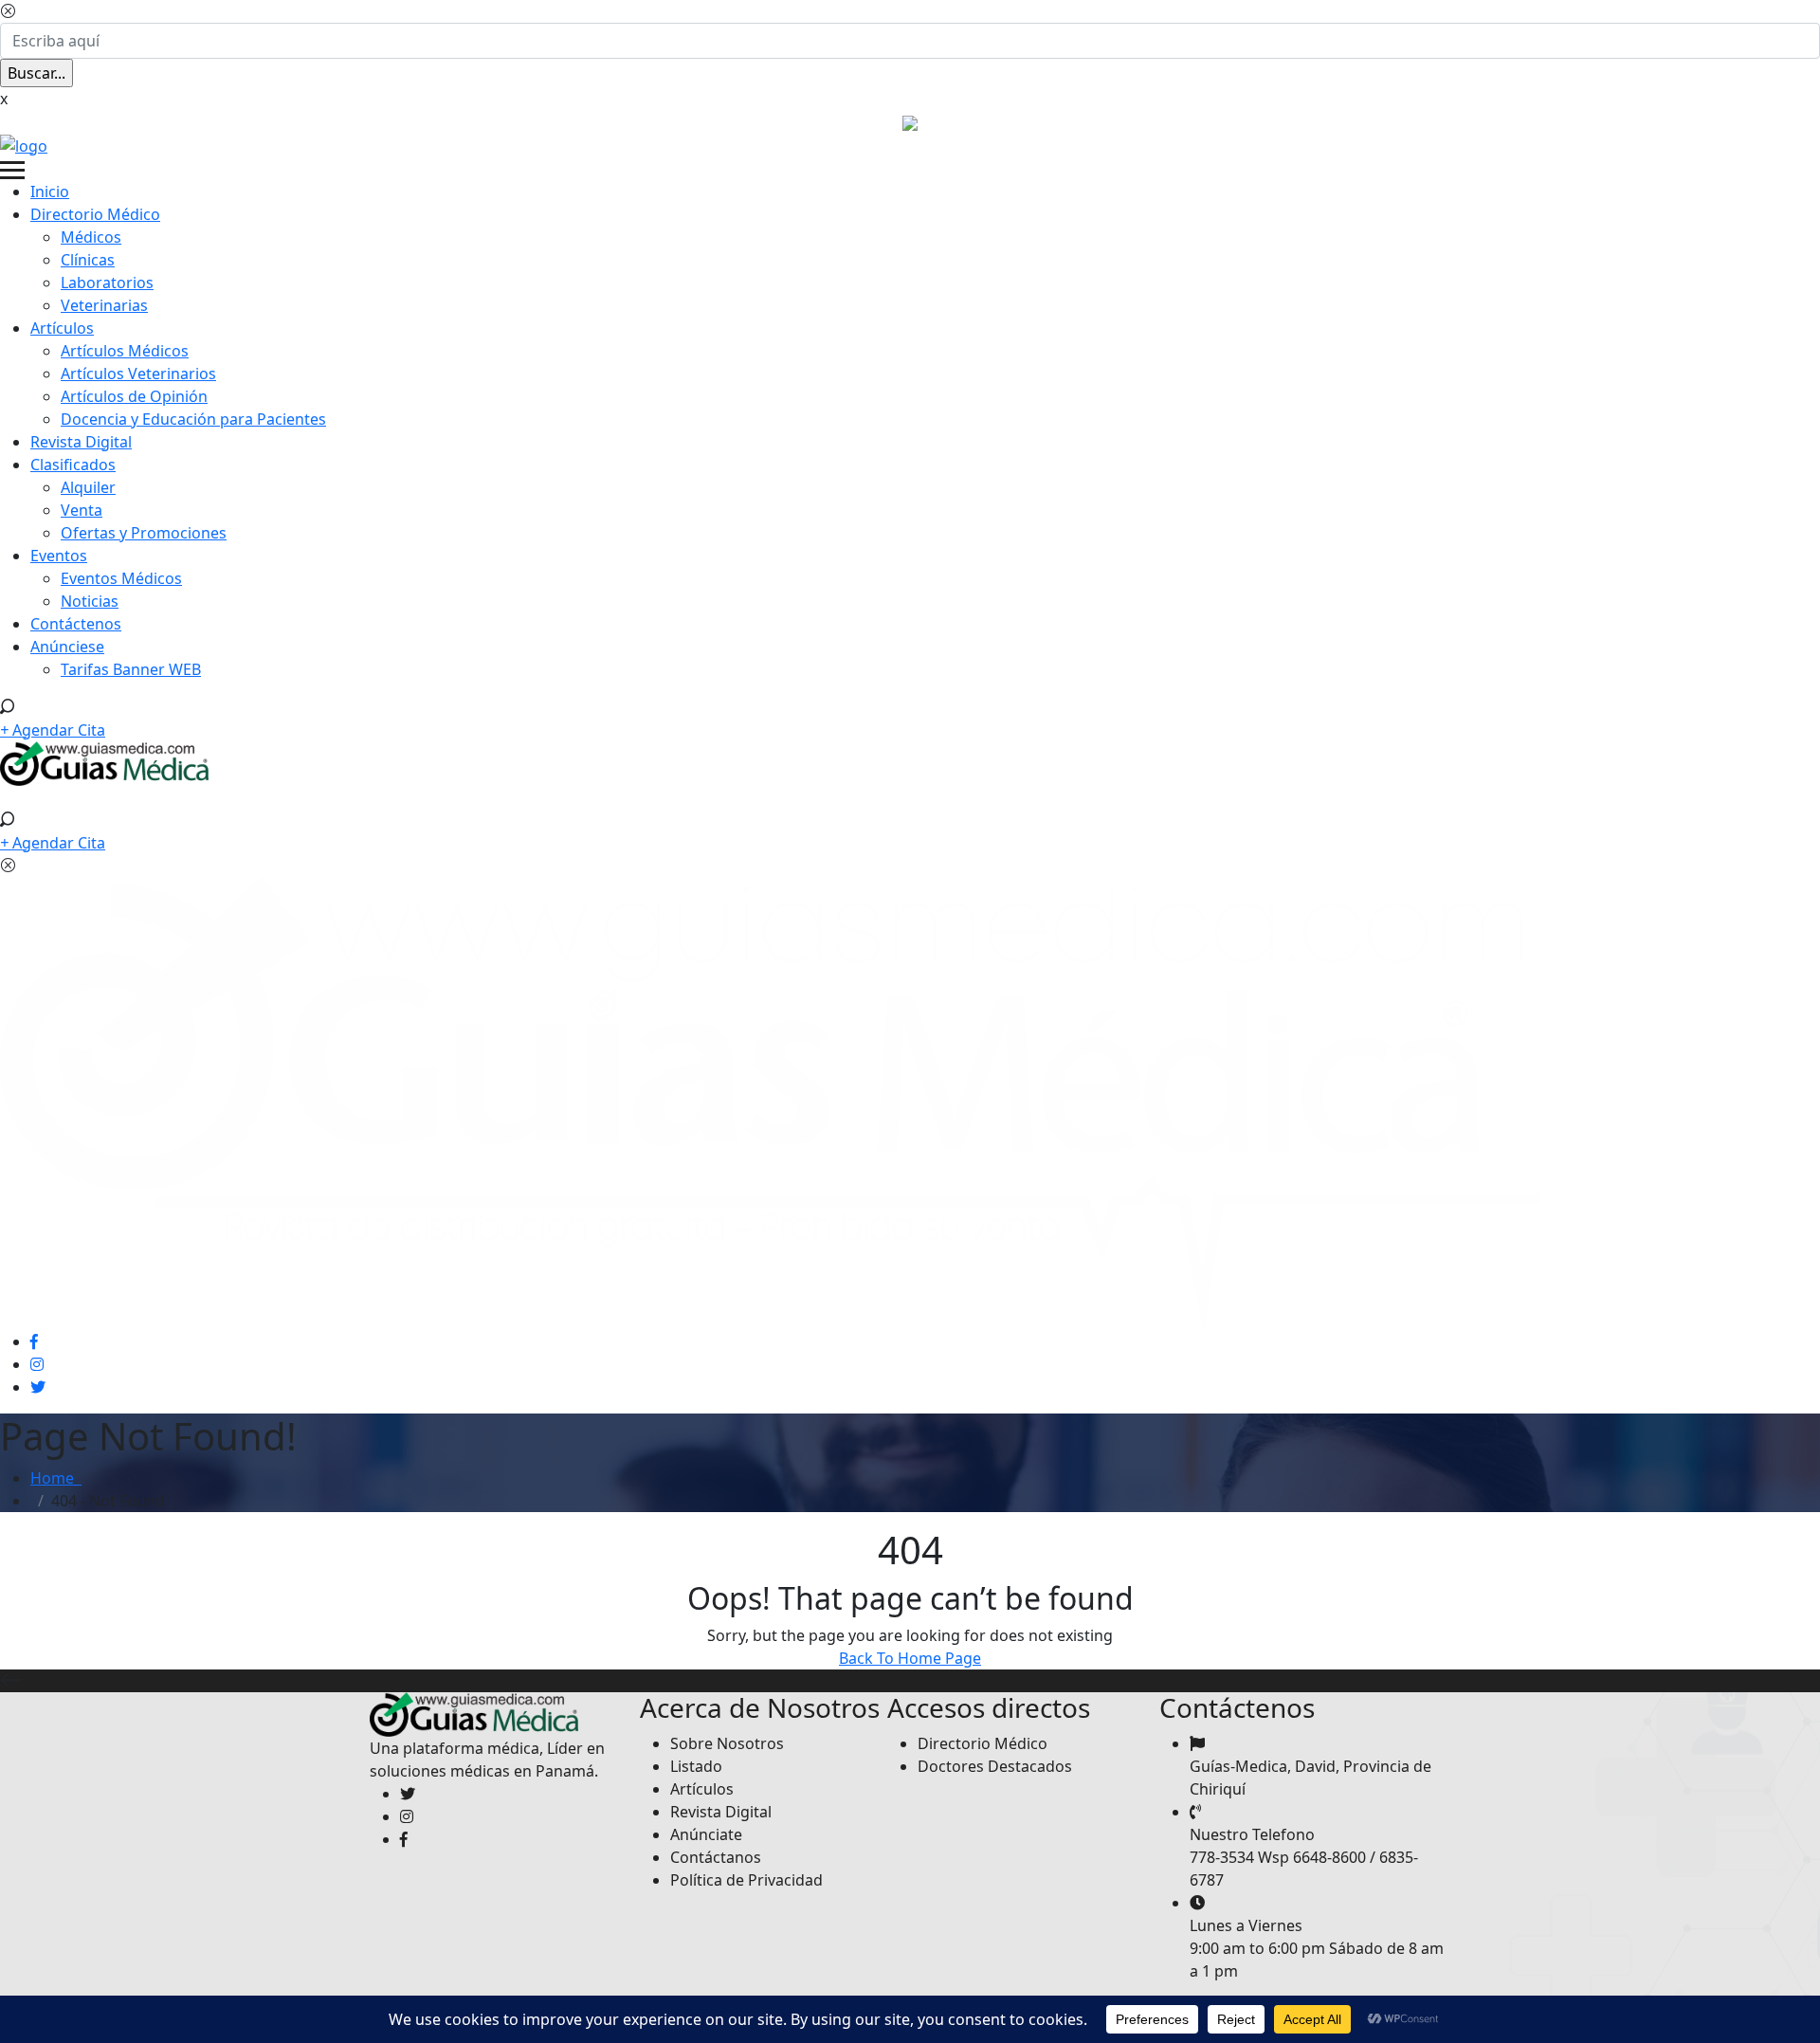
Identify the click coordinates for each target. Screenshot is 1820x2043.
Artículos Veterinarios (138, 374)
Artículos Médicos (125, 351)
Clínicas (88, 260)
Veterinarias (104, 305)
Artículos (62, 328)
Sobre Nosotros (727, 1743)
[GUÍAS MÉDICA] (24, 144)
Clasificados (73, 465)
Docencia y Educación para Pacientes (193, 419)
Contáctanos (716, 1857)
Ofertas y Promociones (144, 533)
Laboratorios (107, 283)
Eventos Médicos (121, 578)
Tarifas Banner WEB (131, 669)
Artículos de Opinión (134, 396)
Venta (82, 510)
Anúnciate (706, 1834)
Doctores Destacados (995, 1766)
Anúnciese (67, 647)
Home (56, 1478)
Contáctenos (76, 624)
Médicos (91, 237)
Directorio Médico (95, 214)
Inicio (50, 192)
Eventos (59, 556)
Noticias (90, 601)
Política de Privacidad (746, 1880)
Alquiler (88, 487)
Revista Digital (81, 442)
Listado (696, 1766)
